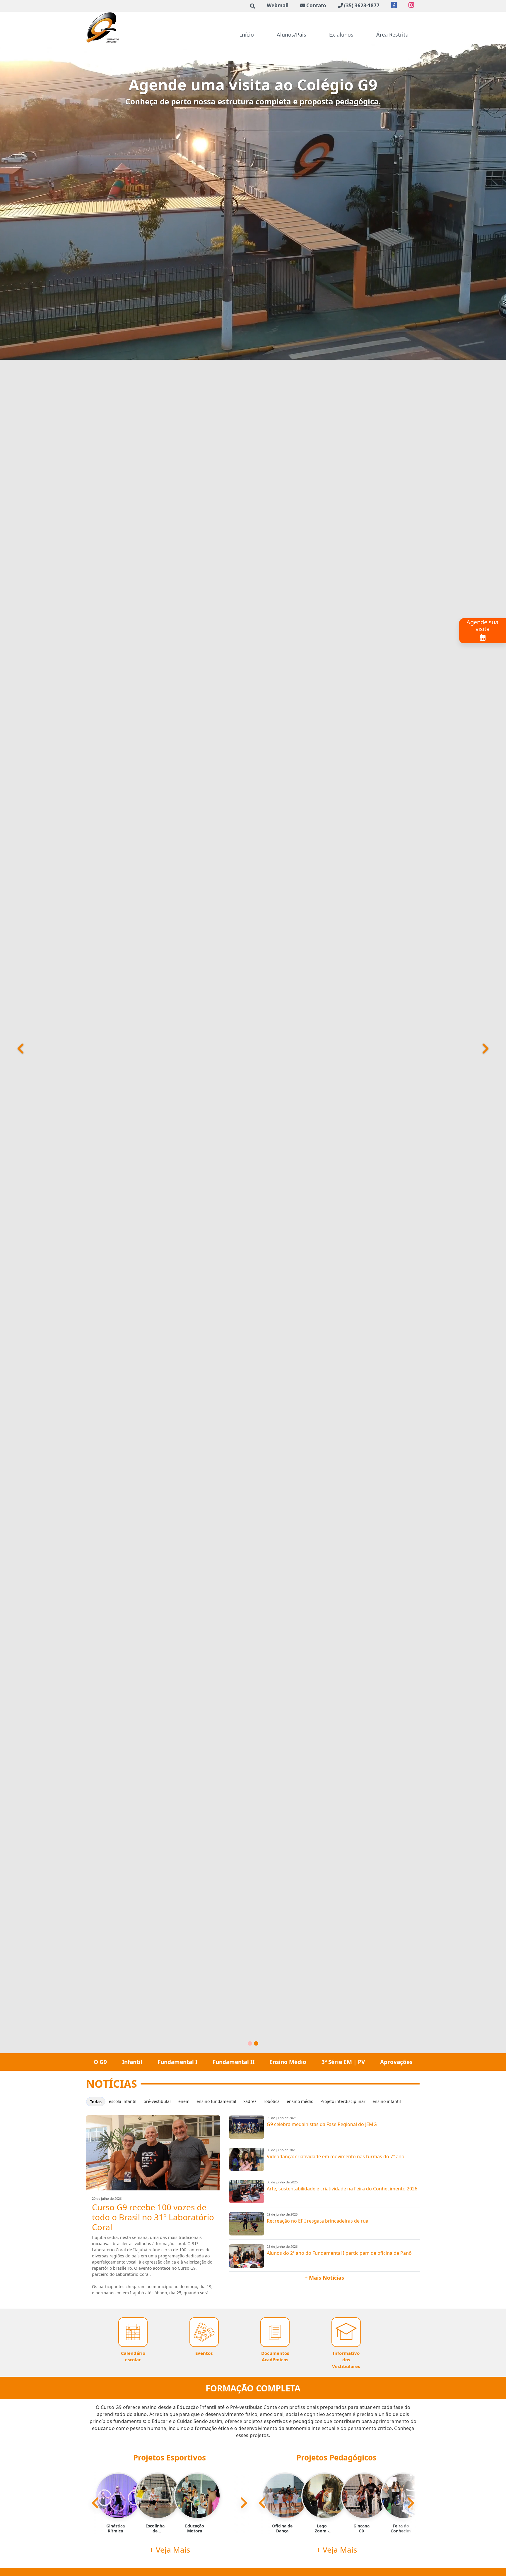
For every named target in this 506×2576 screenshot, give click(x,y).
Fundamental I (177, 2062)
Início (247, 35)
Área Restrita (392, 35)
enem (184, 2101)
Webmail (278, 5)
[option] (110, 2503)
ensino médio (300, 2101)
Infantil (132, 2062)
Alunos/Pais (292, 35)
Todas (96, 2102)
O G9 (100, 2062)
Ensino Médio (288, 2062)
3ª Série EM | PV (343, 2062)
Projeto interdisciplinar (343, 2101)
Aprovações (396, 2062)
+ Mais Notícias (324, 2278)
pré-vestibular (157, 2101)
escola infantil (123, 2101)
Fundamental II (234, 2062)
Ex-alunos (341, 35)
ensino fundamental (216, 2101)
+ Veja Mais (170, 2550)
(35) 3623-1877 (362, 5)
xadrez (250, 2101)
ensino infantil (387, 2101)
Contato (316, 5)
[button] (12, 1049)
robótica (272, 2101)
